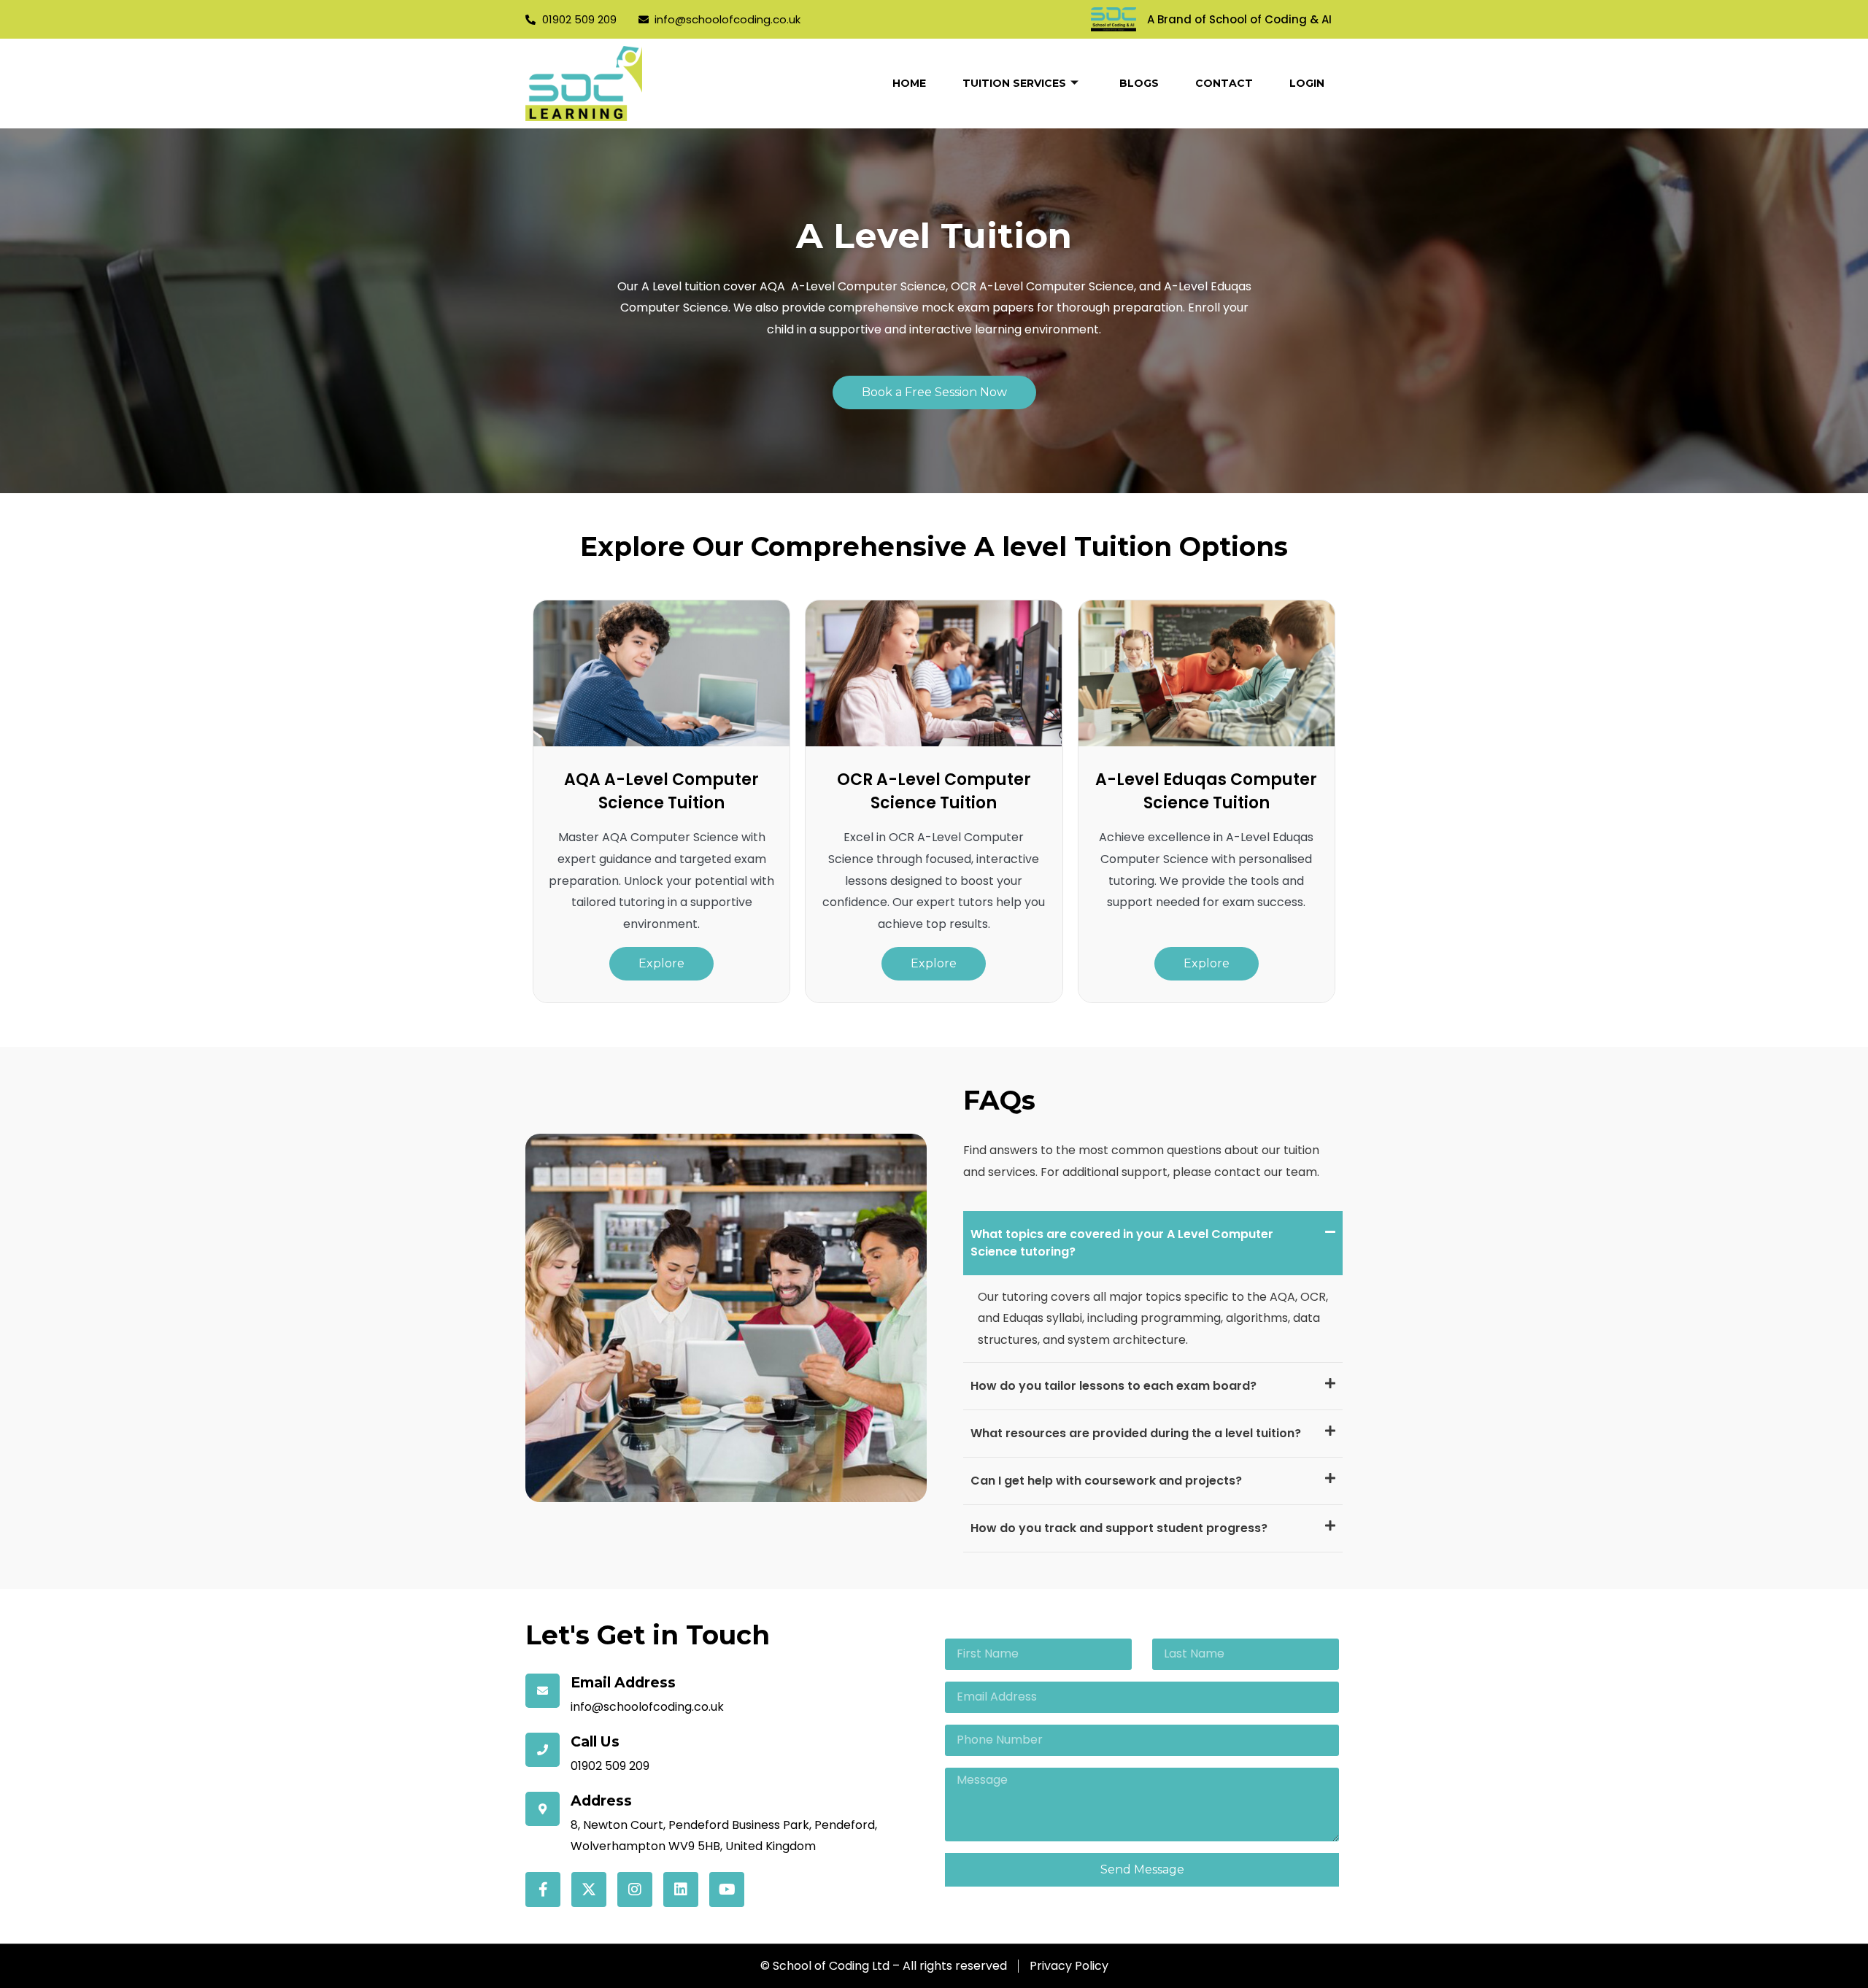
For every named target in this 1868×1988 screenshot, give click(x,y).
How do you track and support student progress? (1119, 1528)
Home (909, 83)
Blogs (1139, 83)
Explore (661, 963)
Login (1307, 83)
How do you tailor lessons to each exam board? (1114, 1386)
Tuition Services (1014, 83)
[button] (1153, 1243)
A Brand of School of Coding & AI (1239, 19)
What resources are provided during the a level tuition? (1136, 1433)
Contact (1224, 83)
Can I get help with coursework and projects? (1106, 1481)
